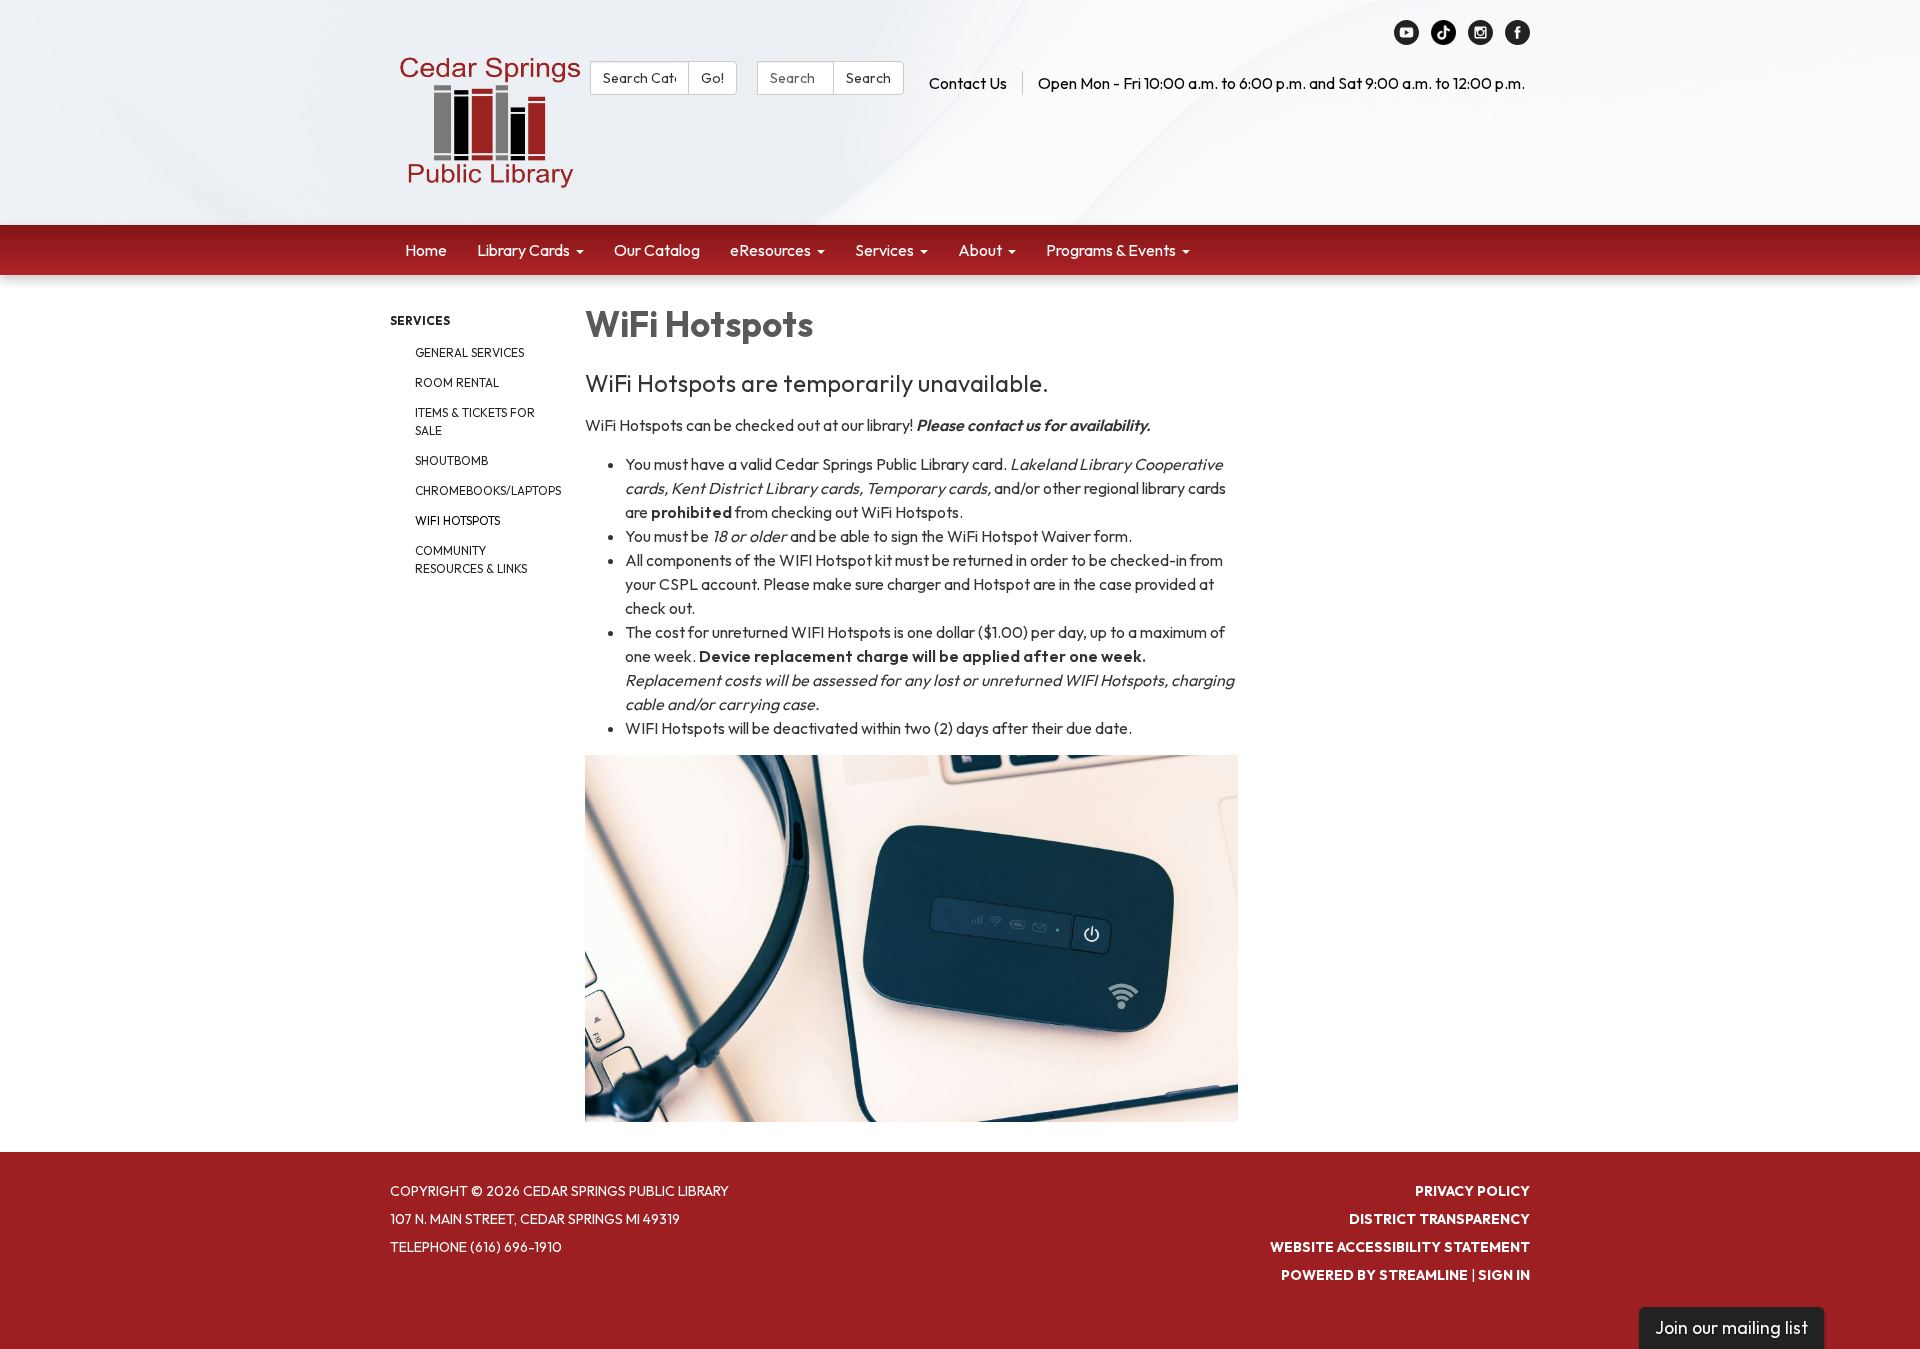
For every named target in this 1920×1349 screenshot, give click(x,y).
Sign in (1504, 1275)
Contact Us (968, 83)
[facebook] (1517, 39)
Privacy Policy (1472, 1191)
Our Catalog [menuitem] (657, 250)
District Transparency (1439, 1219)
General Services (469, 352)
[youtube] (1406, 39)
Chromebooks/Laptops (485, 490)
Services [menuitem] (884, 250)
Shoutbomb (451, 460)
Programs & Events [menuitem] (1111, 250)
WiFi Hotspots (457, 520)
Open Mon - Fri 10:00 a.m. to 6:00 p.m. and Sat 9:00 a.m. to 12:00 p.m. (1281, 83)
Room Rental (457, 382)
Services (420, 320)
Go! (712, 78)
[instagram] (1480, 39)
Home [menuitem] (426, 250)
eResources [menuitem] (770, 250)
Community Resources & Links (471, 559)
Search (868, 78)
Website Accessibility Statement (1400, 1247)
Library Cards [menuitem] (523, 250)
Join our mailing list (1731, 1327)
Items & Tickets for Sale (475, 421)
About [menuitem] (980, 250)
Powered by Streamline (1374, 1275)
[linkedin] (1443, 39)
